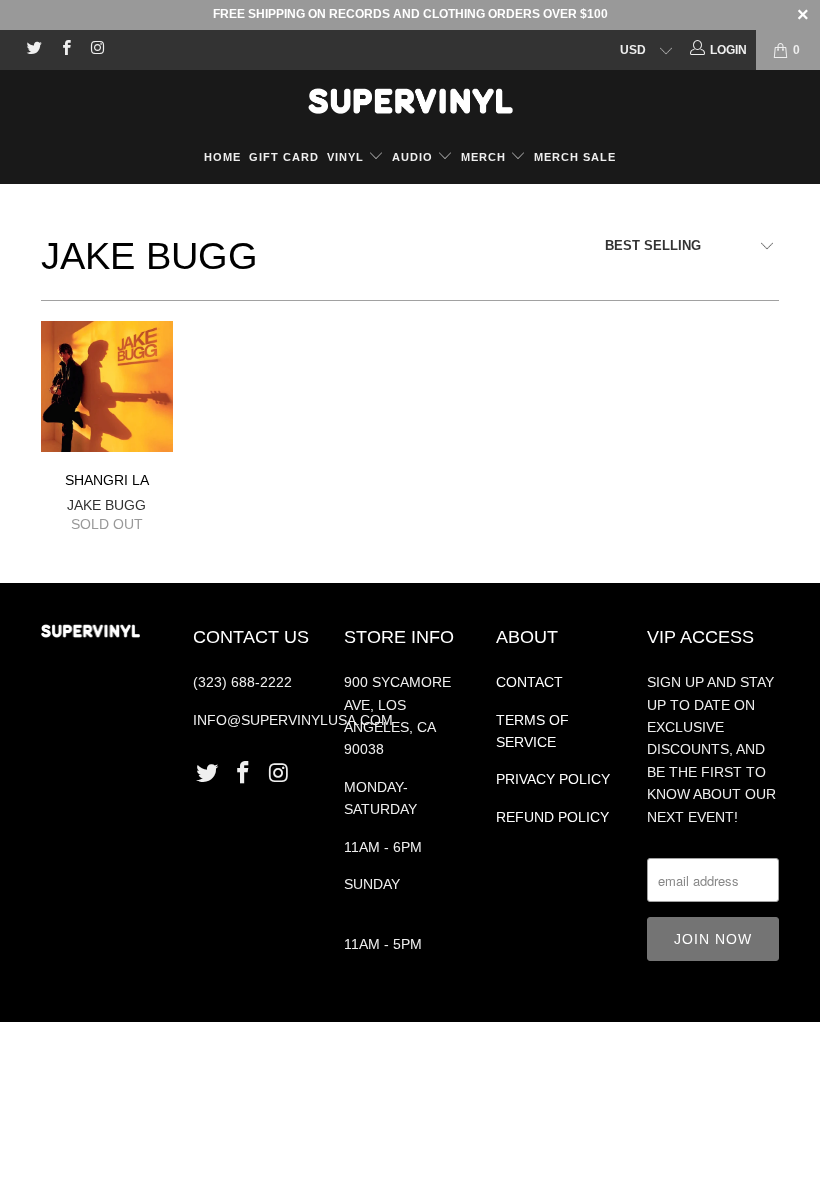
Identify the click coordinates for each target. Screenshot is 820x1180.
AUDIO (414, 157)
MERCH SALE (575, 157)
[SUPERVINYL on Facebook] (64, 50)
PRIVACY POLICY (553, 779)
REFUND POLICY (552, 817)
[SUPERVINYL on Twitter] (33, 50)
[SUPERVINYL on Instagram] (96, 50)
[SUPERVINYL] (410, 101)
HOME (222, 157)
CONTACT (529, 682)
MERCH (483, 157)
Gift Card (284, 157)
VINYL (347, 157)
